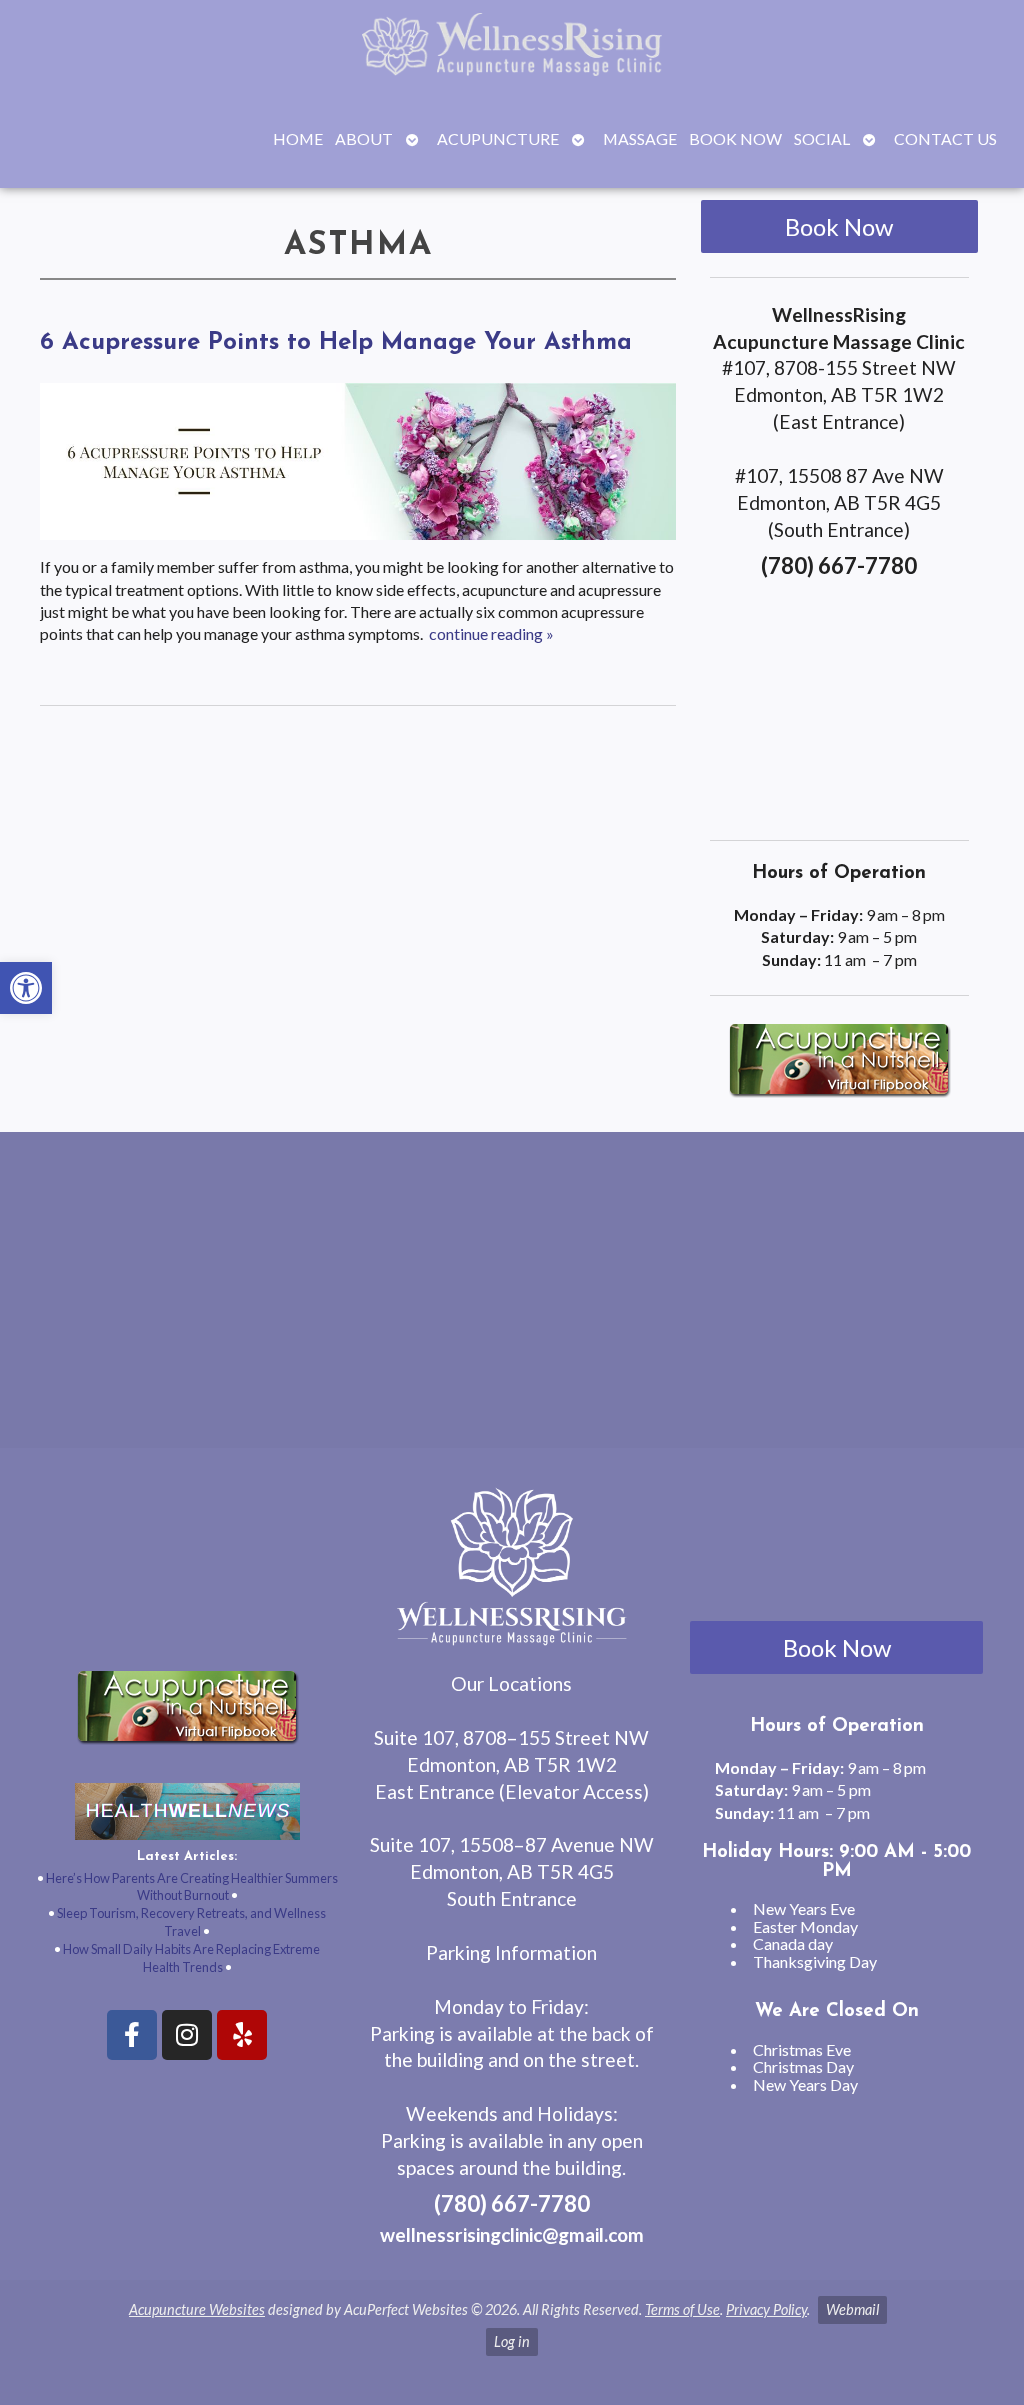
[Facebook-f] (132, 2035)
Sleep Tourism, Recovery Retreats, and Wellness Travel (191, 1922)
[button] (26, 988)
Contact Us (945, 138)
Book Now (735, 138)
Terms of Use (682, 2309)
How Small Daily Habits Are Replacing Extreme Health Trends (191, 1958)
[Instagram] (187, 2035)
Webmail (852, 2309)
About (364, 138)
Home (298, 138)
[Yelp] (242, 2035)
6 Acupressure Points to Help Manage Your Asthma (336, 343)
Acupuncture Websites (197, 2309)
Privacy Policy (766, 2309)
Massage (640, 138)
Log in (512, 2341)
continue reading (491, 633)
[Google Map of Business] (839, 703)
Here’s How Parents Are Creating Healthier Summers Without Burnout (192, 1887)
